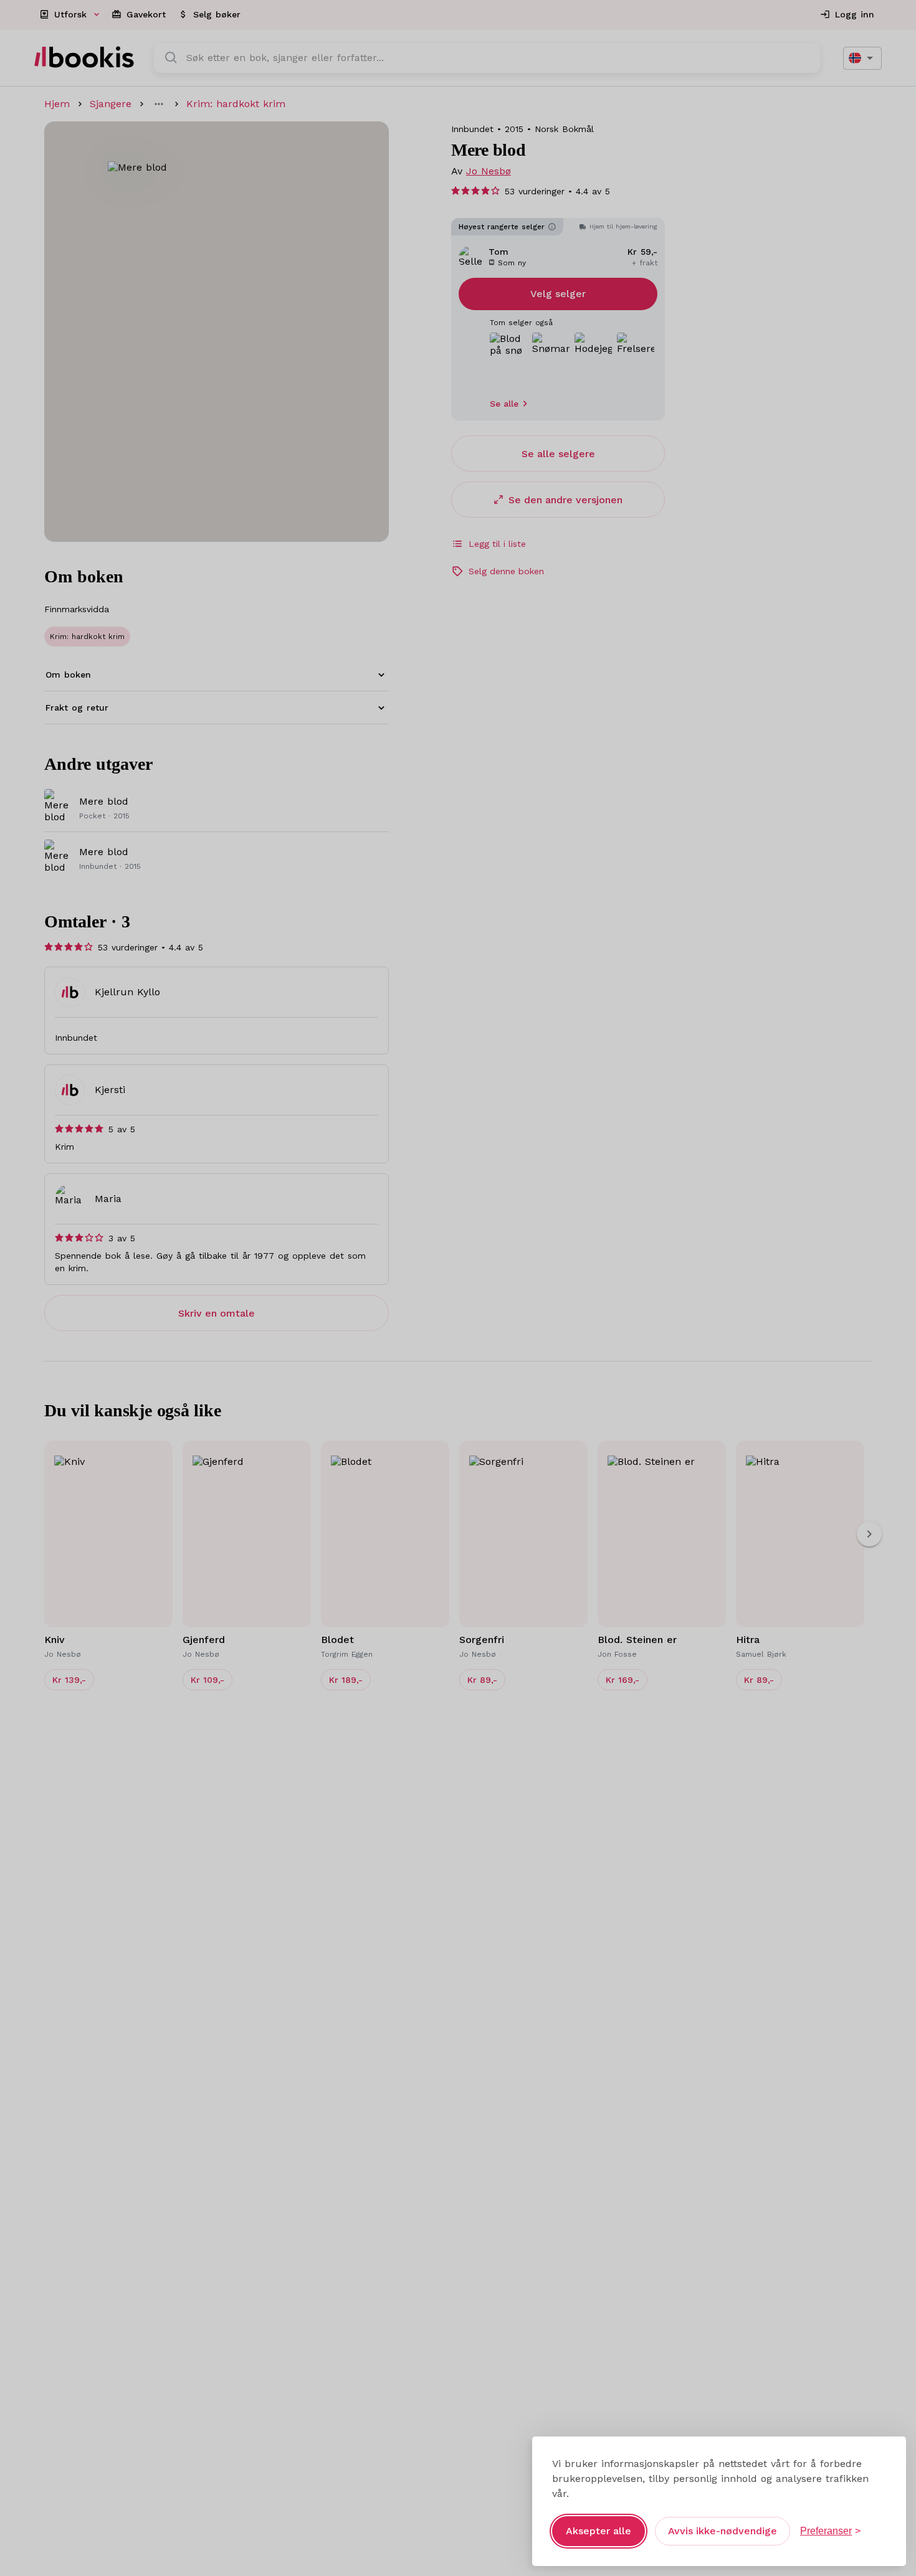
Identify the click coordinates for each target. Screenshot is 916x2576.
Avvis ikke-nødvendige (723, 2531)
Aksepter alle (599, 2531)
